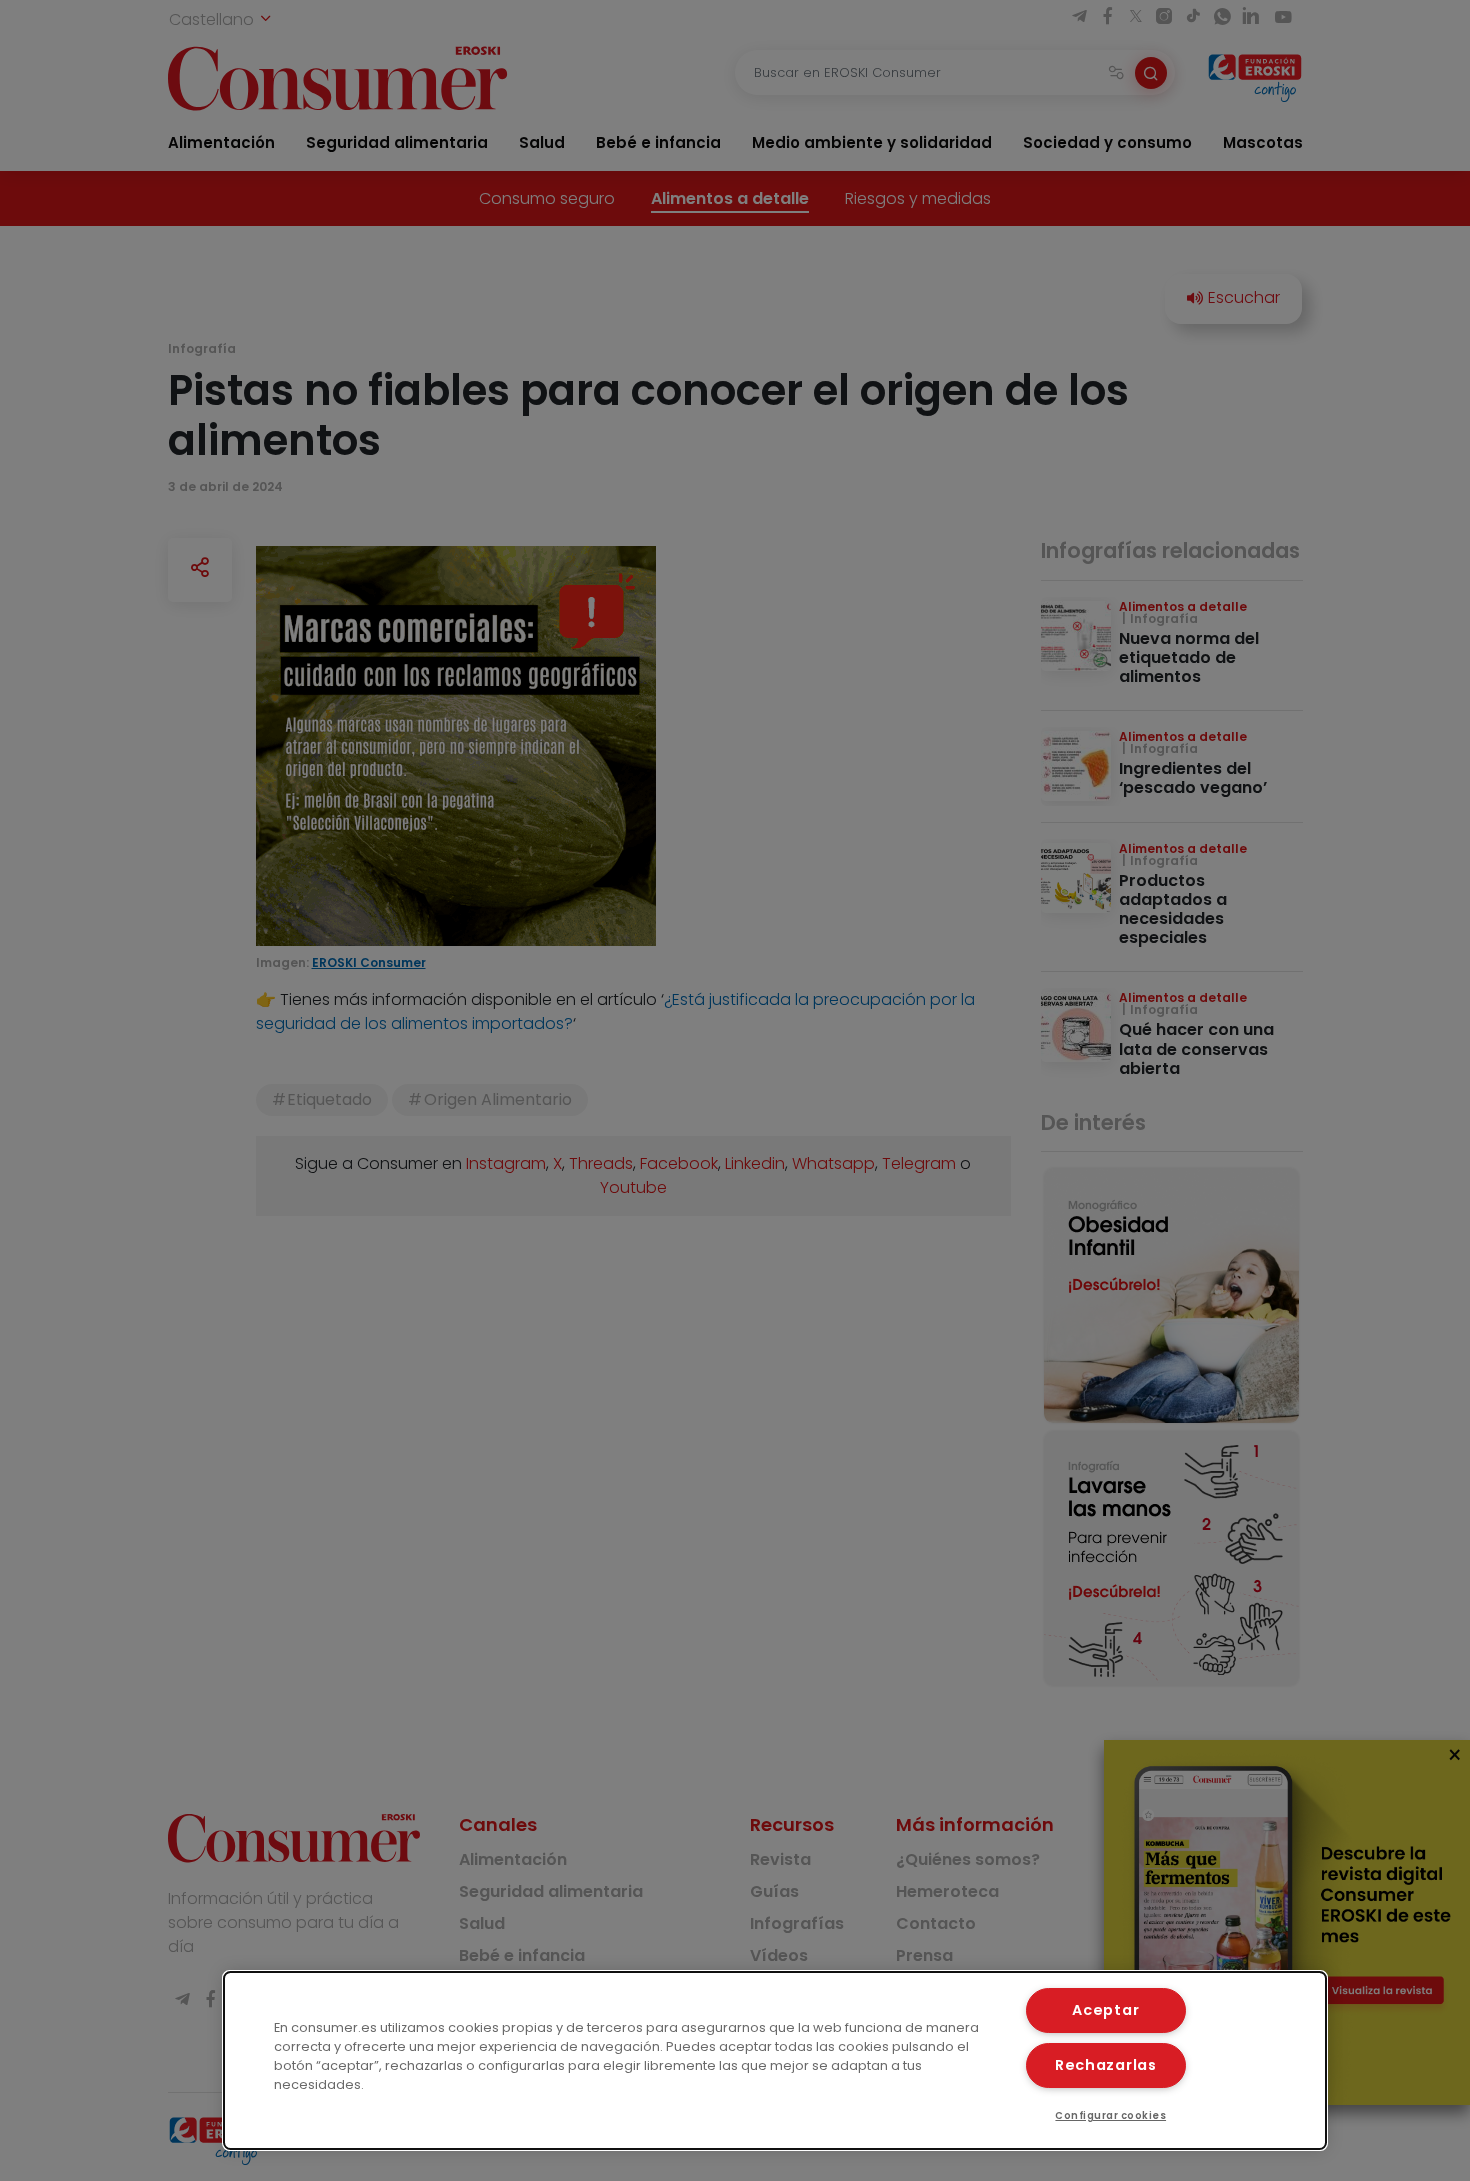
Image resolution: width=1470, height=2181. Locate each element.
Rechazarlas (1106, 2065)
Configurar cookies (1110, 2115)
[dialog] (775, 2060)
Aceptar (1105, 2010)
